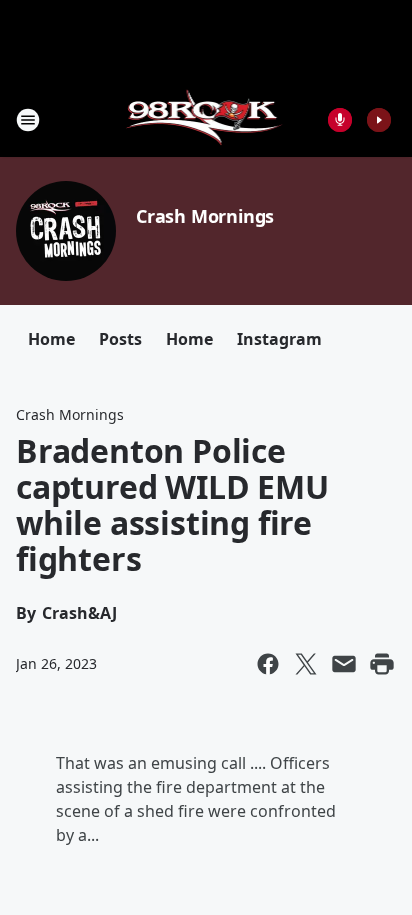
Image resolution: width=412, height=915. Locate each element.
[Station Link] (206, 119)
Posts (120, 339)
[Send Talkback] (340, 120)
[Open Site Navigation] (28, 120)
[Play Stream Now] (379, 120)
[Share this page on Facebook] (268, 664)
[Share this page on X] (306, 664)
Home (51, 339)
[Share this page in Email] (344, 664)
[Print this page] (382, 664)
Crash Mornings (205, 216)
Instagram (279, 339)
